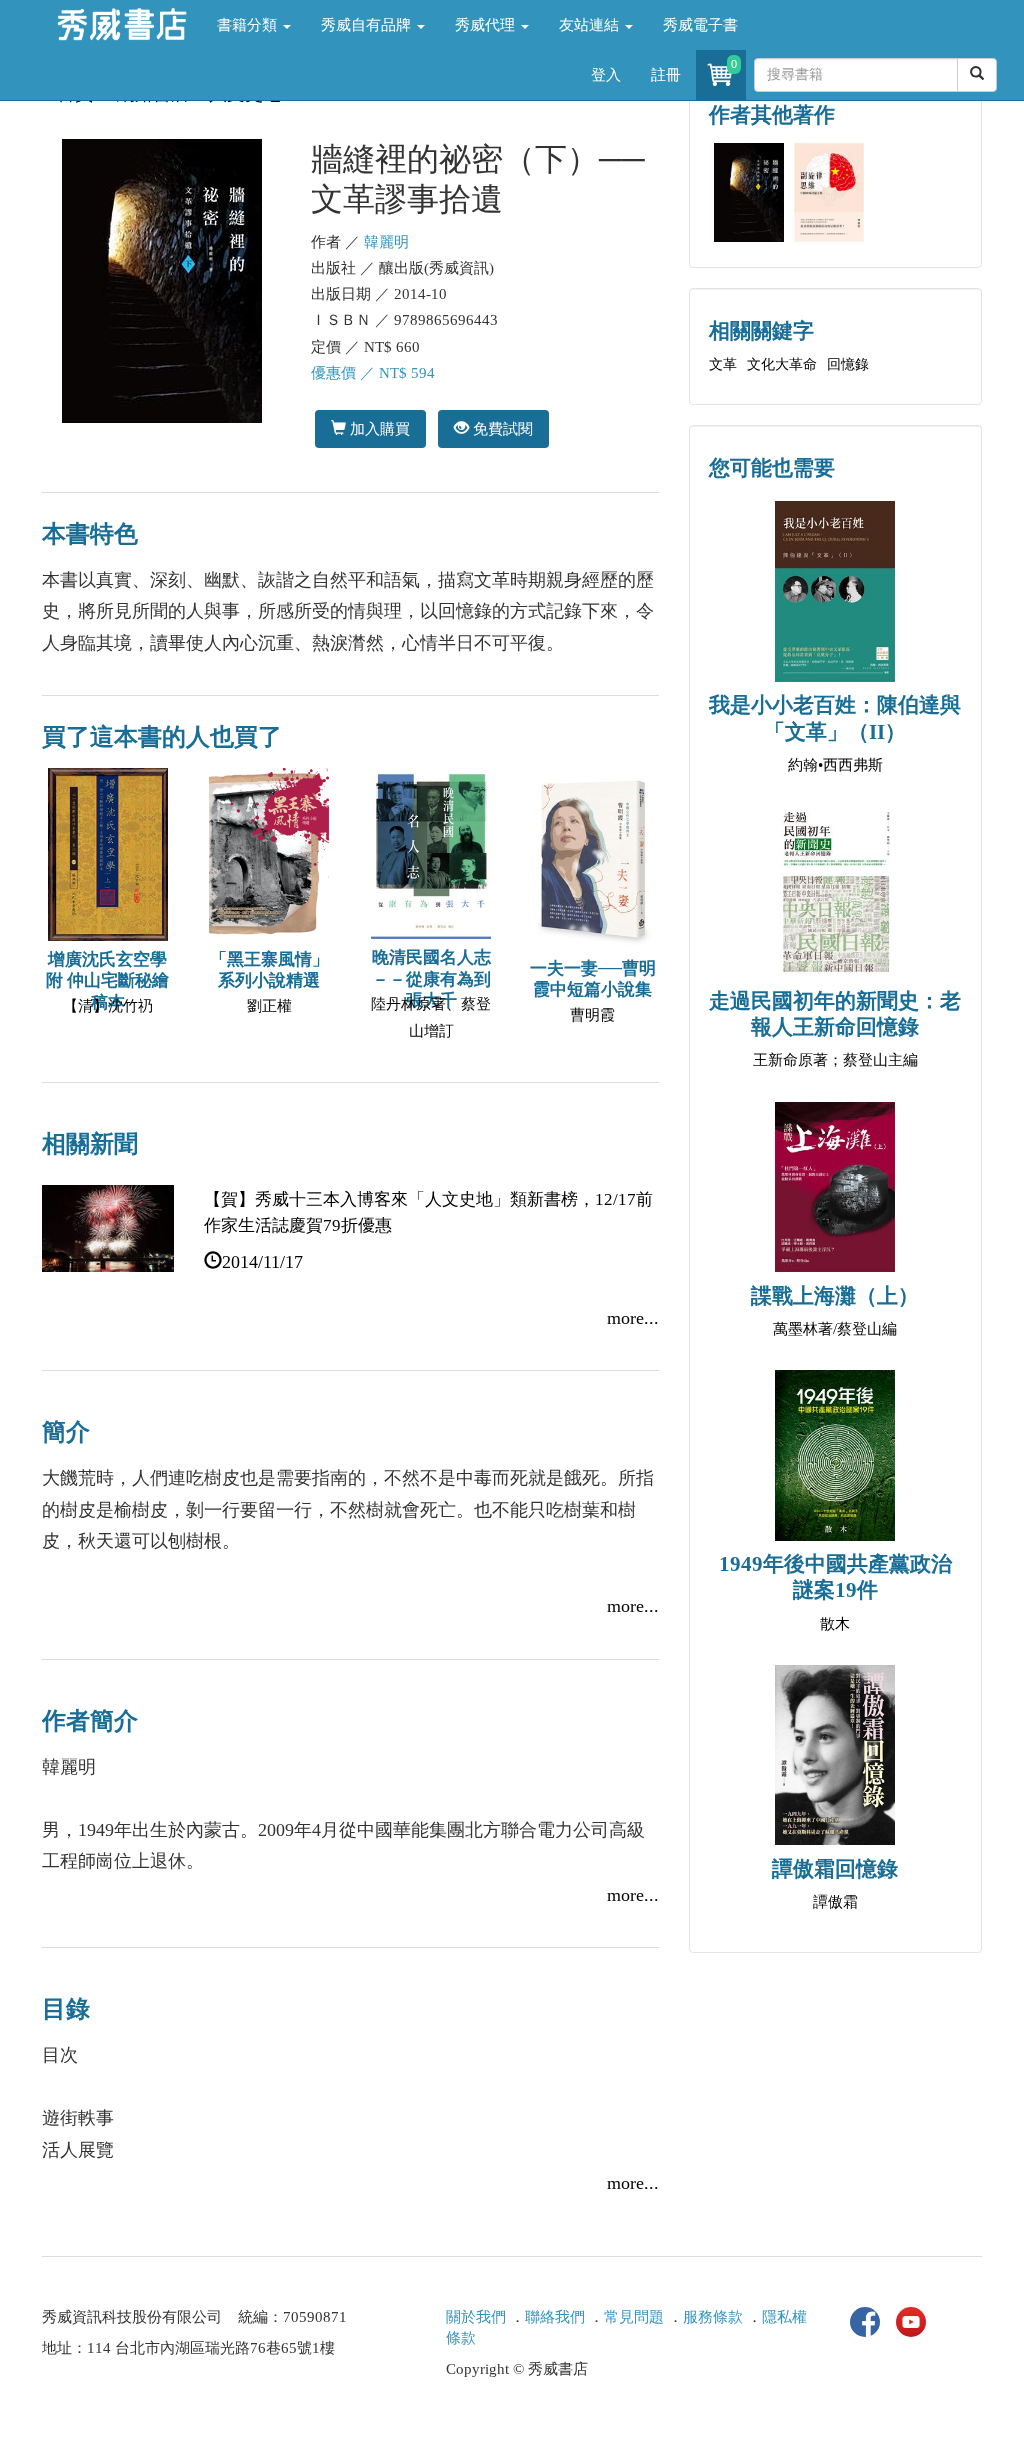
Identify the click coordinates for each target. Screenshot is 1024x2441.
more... (633, 1318)
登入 (606, 75)
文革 (723, 364)
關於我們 (476, 2317)
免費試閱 (501, 428)
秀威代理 (487, 25)
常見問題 (634, 2317)
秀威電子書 (700, 25)
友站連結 (591, 25)
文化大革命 (782, 364)
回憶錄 (848, 364)
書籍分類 (249, 25)
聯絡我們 (555, 2317)
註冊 (666, 75)
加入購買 (378, 428)
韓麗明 (386, 242)
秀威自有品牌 (368, 25)
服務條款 (713, 2317)
